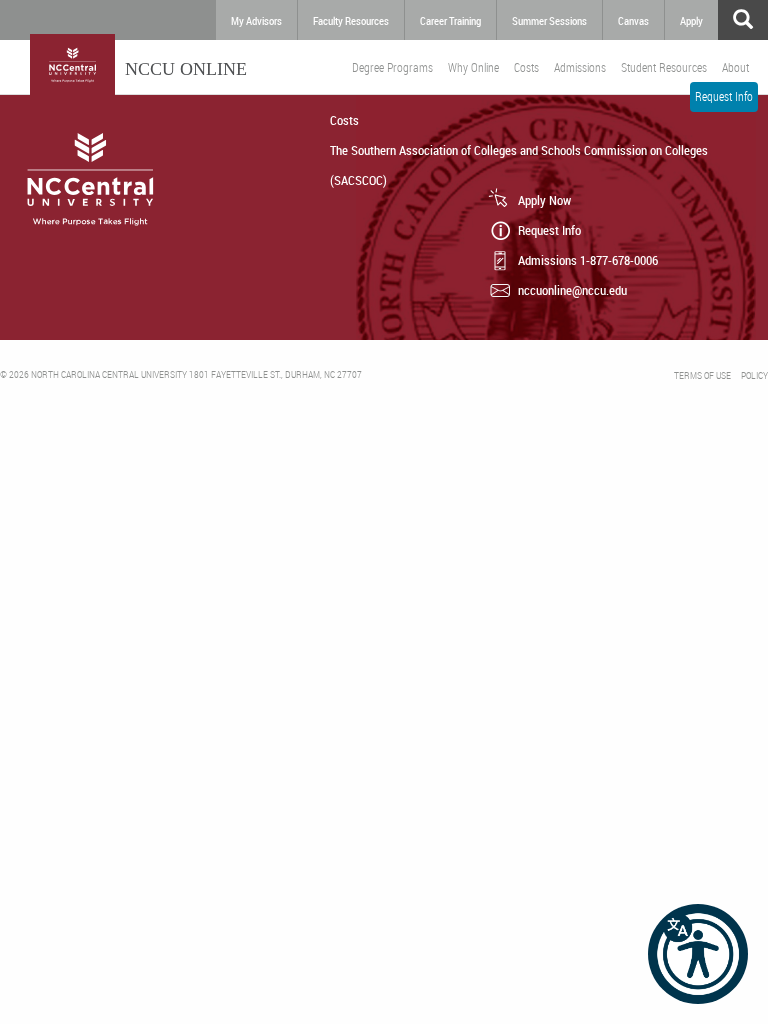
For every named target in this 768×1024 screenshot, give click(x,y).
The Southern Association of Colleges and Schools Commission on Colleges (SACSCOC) (519, 165)
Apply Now (544, 200)
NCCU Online (186, 69)
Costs (526, 67)
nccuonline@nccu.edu (572, 290)
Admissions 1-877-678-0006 (588, 260)
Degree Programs (392, 67)
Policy (754, 375)
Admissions (580, 67)
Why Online (473, 67)
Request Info (724, 96)
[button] (698, 954)
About (735, 67)
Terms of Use (702, 375)
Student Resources (664, 67)
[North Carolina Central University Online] (72, 70)
